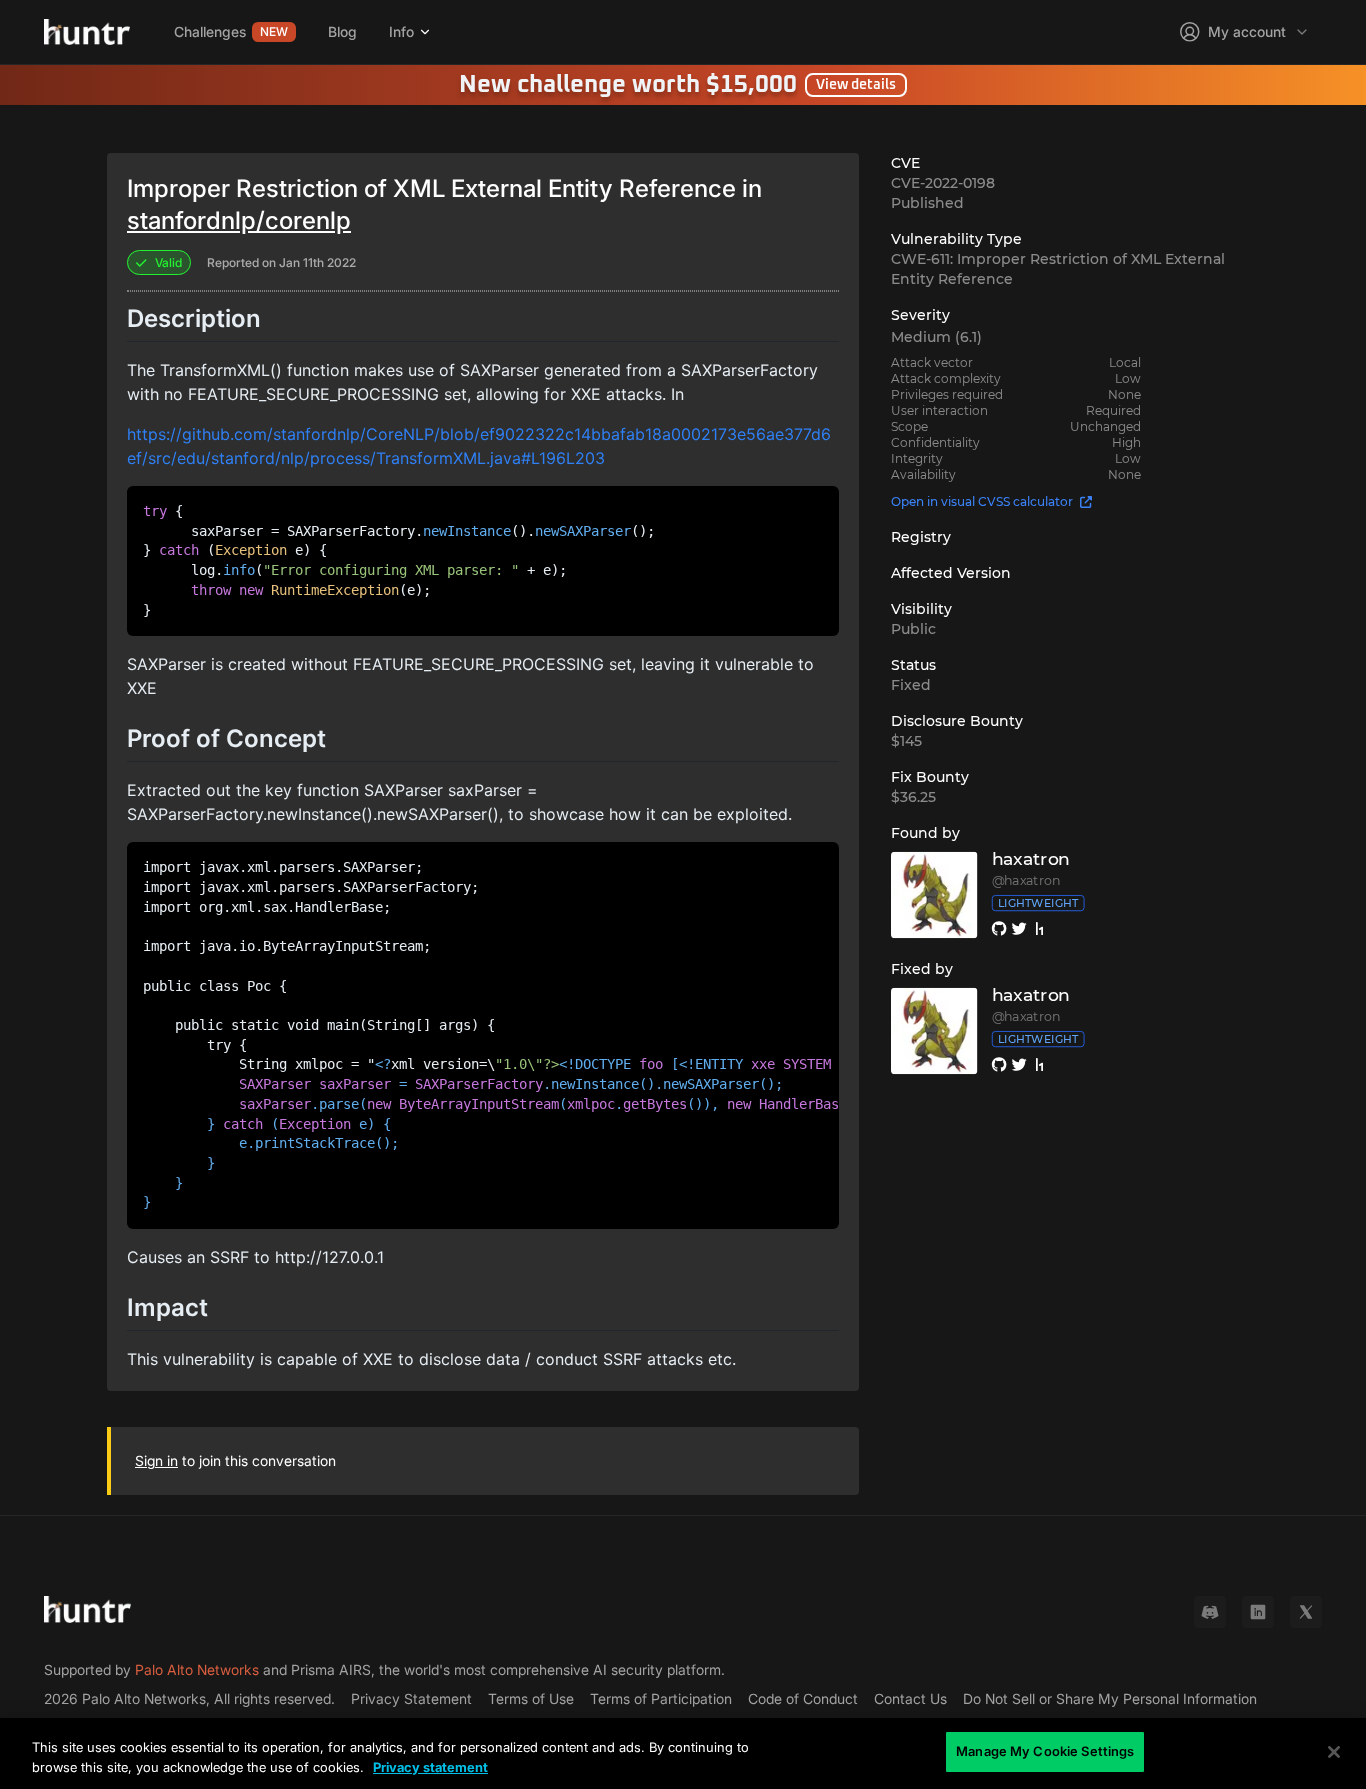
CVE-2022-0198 (943, 183)
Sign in (156, 1460)
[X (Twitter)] (1306, 1612)
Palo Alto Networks (197, 1669)
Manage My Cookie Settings (1045, 1751)
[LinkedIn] (1258, 1612)
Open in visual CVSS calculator (982, 501)
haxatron (1031, 859)
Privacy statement (430, 1767)
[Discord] (1210, 1612)
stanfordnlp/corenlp (239, 220)
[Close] (1334, 1752)
